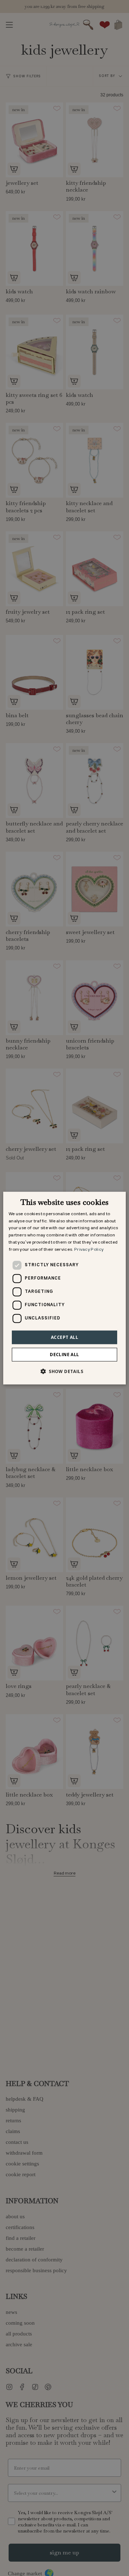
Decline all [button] (64, 1355)
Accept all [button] (64, 1337)
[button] (64, 1371)
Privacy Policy (89, 1250)
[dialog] (64, 1288)
